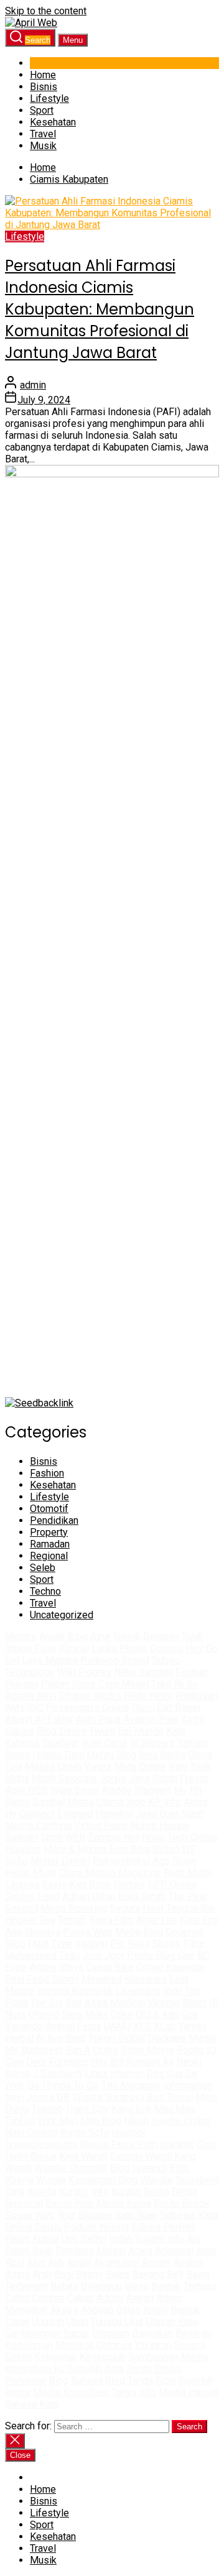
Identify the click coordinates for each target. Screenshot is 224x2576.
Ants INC (24, 1707)
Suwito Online (181, 2121)
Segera (190, 2345)
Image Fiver (31, 1648)
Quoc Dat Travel (166, 1707)
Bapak (76, 2333)
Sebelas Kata (189, 2215)
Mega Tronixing (74, 1908)
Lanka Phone (119, 1648)
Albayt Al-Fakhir (39, 1719)
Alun (36, 2262)
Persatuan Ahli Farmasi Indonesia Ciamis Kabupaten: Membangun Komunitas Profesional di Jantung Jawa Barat (100, 309)
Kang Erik (132, 2109)
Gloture (129, 1885)
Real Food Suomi (42, 1979)
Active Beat (61, 2038)
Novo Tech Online (180, 1837)
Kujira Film (111, 1920)
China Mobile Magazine (110, 1873)
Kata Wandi (83, 2156)
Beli (175, 2274)
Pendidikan (54, 1520)
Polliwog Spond (115, 1660)
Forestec (69, 2062)
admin (33, 385)
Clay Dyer (26, 2062)
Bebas (64, 2286)
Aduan (110, 2298)
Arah (42, 2274)
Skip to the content (46, 11)
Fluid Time (50, 1944)
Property (49, 1532)
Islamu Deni (58, 1755)
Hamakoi (114, 1814)
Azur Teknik (115, 1637)
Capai (17, 2322)
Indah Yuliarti (137, 2239)
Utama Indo (121, 1802)
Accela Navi (30, 1696)
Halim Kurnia (32, 2239)
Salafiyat (60, 1743)
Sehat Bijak (29, 2251)
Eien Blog (129, 1849)
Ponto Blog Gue (161, 1955)
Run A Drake (92, 2050)
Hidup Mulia (31, 1873)
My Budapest (34, 2050)
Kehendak (56, 2357)
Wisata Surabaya (108, 2097)
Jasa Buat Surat (170, 1814)
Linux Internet (114, 2074)
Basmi (90, 2274)
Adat (206, 2251)
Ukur (134, 2322)
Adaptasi (174, 2251)
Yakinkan (153, 2345)
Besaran (193, 2333)
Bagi (64, 2274)
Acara (140, 2251)
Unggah (48, 2322)
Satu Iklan (136, 2215)
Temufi (72, 1920)
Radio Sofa (85, 2133)
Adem (169, 2298)
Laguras (22, 1885)
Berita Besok (182, 2203)
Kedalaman (29, 2345)
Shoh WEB (63, 1837)
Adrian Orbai (89, 1896)
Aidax (196, 1802)
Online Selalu (33, 2227)
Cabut (17, 2298)
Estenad (75, 1814)
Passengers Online (88, 1707)
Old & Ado (157, 2015)
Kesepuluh (103, 2357)
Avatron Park (151, 1719)
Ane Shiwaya (33, 1932)
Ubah (77, 2322)
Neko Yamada (143, 1672)
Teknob (48, 2109)
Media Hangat (189, 2392)
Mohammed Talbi (42, 1955)
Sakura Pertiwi (163, 2227)
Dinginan (111, 2333)
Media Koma (124, 2203)
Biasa (137, 2286)
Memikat (74, 2345)
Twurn (102, 1731)
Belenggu (101, 2286)
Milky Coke (109, 2015)
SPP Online (172, 1885)
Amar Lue (157, 1920)
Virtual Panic (101, 1826)
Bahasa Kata (32, 2404)
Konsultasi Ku (35, 2369)
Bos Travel (170, 2097)
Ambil (79, 2262)
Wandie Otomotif (71, 2168)
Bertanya (74, 2251)
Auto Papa (98, 1719)
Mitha (17, 1778)
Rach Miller (188, 1873)
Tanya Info (134, 2392)
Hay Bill (107, 2062)
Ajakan (140, 2298)
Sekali (18, 2357)
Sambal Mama (63, 1802)
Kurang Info (84, 2192)
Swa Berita (162, 1755)
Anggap (97, 2310)
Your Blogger (85, 2215)
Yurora (98, 1767)
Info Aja (183, 2239)
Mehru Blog (111, 1755)
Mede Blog (139, 1932)
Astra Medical (115, 2003)
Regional (49, 1556)
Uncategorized (62, 1615)
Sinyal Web (70, 2203)
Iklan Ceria (104, 1743)
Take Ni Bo (175, 1684)
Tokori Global (117, 2038)
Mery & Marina (75, 1849)
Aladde (117, 1790)
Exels (54, 1885)
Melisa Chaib (53, 1767)
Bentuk (166, 2286)
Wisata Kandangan (76, 2180)
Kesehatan (53, 122)
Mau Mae (175, 2109)
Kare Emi (199, 1920)
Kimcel (74, 1648)
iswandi (128, 2133)
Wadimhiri (196, 1696)
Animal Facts (73, 2026)
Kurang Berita (140, 2192)
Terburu (200, 2286)
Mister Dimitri (60, 1861)
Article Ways (57, 1967)
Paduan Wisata (96, 2227)
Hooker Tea (30, 1920)
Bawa (198, 2274)
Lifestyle (49, 99)
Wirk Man (58, 2121)
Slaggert (153, 1790)
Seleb (43, 1568)
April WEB (26, 1790)
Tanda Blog (152, 2381)
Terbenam (26, 2286)
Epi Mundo (141, 1731)
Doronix (167, 1648)
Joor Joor (103, 1955)
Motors (21, 1637)
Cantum (49, 2298)
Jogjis (113, 1778)
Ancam (156, 2262)
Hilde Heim (148, 1696)
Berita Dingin (154, 2369)
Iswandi (177, 2144)
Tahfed (20, 2121)
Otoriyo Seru (55, 2015)
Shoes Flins (178, 1944)
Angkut (188, 2262)
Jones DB (48, 2097)
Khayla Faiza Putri (119, 2144)
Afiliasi (111, 2251)
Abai (15, 2262)
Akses (64, 2310)
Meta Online (140, 1767)
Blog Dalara (62, 1731)
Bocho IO (197, 2050)
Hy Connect (30, 1814)
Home (43, 75)
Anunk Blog (63, 1637)
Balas (118, 2274)
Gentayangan (33, 2333)
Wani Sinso (75, 1790)
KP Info (165, 1802)
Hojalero (23, 1849)
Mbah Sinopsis (64, 1778)
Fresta (194, 1778)
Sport (42, 110)
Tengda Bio (190, 1908)
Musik (43, 146)
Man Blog (101, 2121)
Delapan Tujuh (173, 1637)
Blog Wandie (146, 2180)
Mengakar (26, 2310)
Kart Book (90, 1885)
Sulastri (21, 1837)
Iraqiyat (91, 1944)
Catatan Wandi (141, 2156)
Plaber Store (68, 1684)
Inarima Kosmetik (75, 1991)
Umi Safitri (84, 2239)
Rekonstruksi (121, 1861)
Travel (43, 134)
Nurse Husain (160, 1826)
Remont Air (150, 2062)
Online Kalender (170, 1967)
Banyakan (152, 2333)
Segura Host (137, 1908)
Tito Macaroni (131, 2085)
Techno (45, 1591)
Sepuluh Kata (96, 2369)
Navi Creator (32, 2133)
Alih (56, 2262)
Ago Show (175, 1861)
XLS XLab (155, 2026)
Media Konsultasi (71, 2392)
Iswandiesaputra (41, 2144)
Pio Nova (130, 1944)
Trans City (87, 2109)
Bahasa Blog (98, 2381)
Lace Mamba (50, 1660)
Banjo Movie (147, 2050)
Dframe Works (90, 1696)
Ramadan (50, 1544)
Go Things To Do (63, 2085)
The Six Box (56, 2003)
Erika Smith (142, 1896)
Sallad (166, 1849)
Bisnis (44, 87)
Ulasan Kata (172, 2322)
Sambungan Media (168, 2357)
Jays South (153, 1778)
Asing (17, 2274)
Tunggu (106, 2322)
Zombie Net (114, 1837)
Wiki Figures (84, 1672)
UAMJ (117, 2026)
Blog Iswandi (138, 2168)
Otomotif (49, 1509)
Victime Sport (177, 2003)
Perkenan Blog (37, 2381)
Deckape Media (182, 2038)
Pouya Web (88, 1932)
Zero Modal (124, 1684)
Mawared (102, 1979)
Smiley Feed (32, 1896)
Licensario (138, 1991)
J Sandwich (57, 2074)
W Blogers (152, 1743)
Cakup (81, 2298)
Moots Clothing (38, 1826)
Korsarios (146, 1979)
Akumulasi (116, 2262)
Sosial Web (30, 2215)
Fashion (47, 1473)
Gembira (114, 2345)
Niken (136, 2121)
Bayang (148, 2274)
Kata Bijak (190, 1767)
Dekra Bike (110, 1967)
